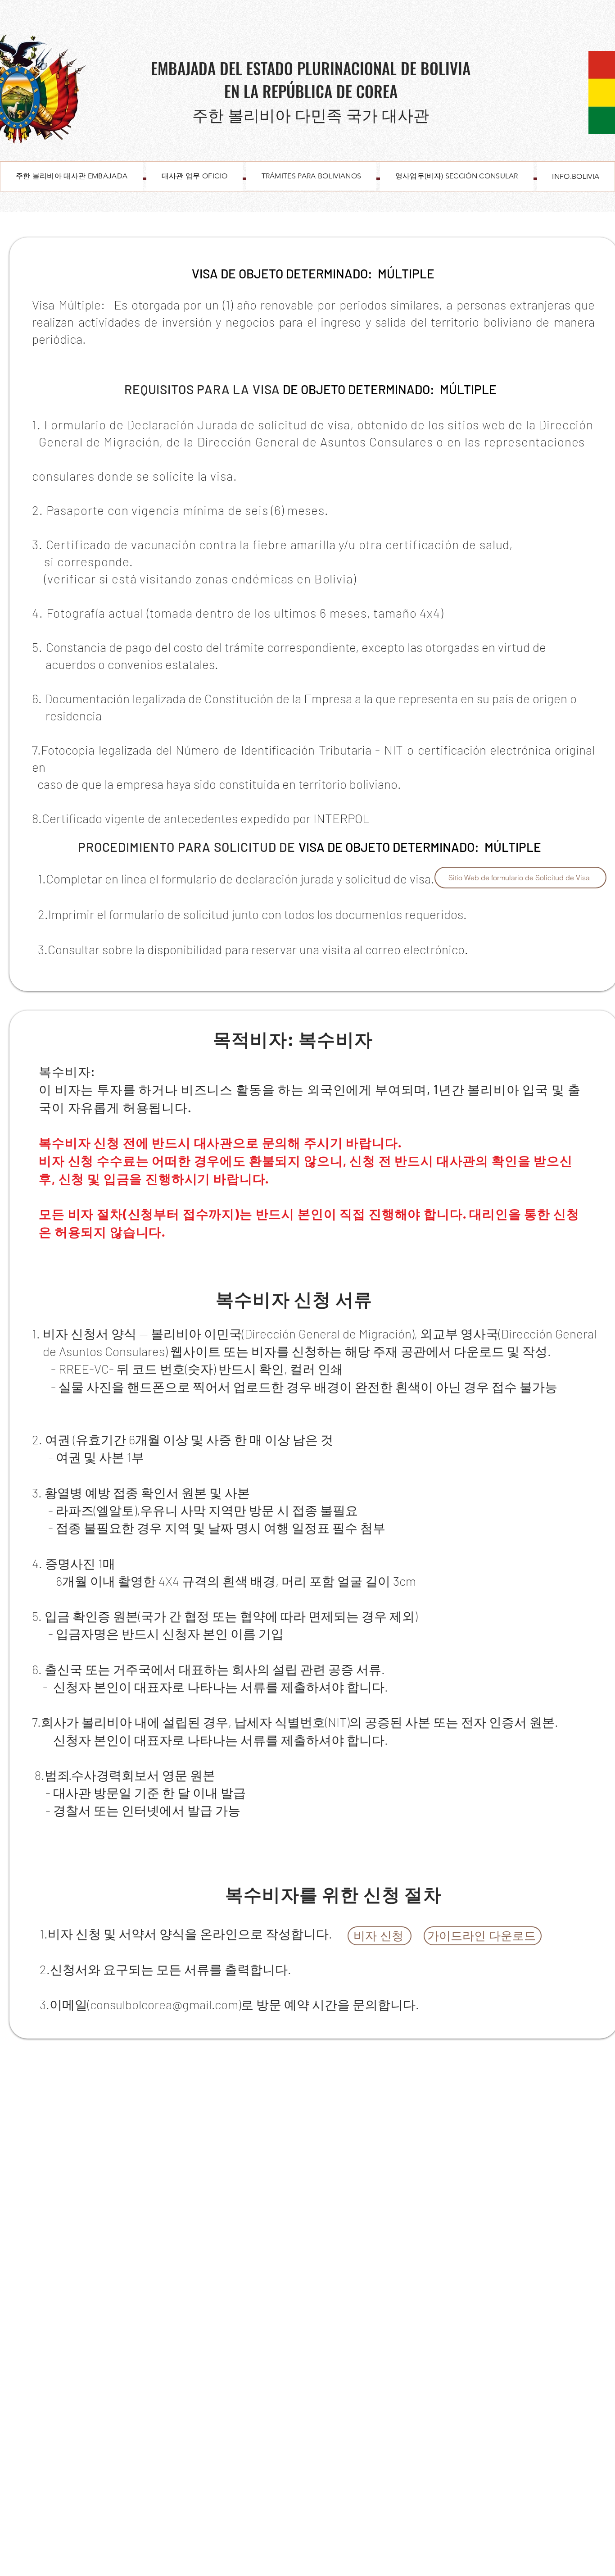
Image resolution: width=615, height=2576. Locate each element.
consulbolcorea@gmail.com (164, 2004)
